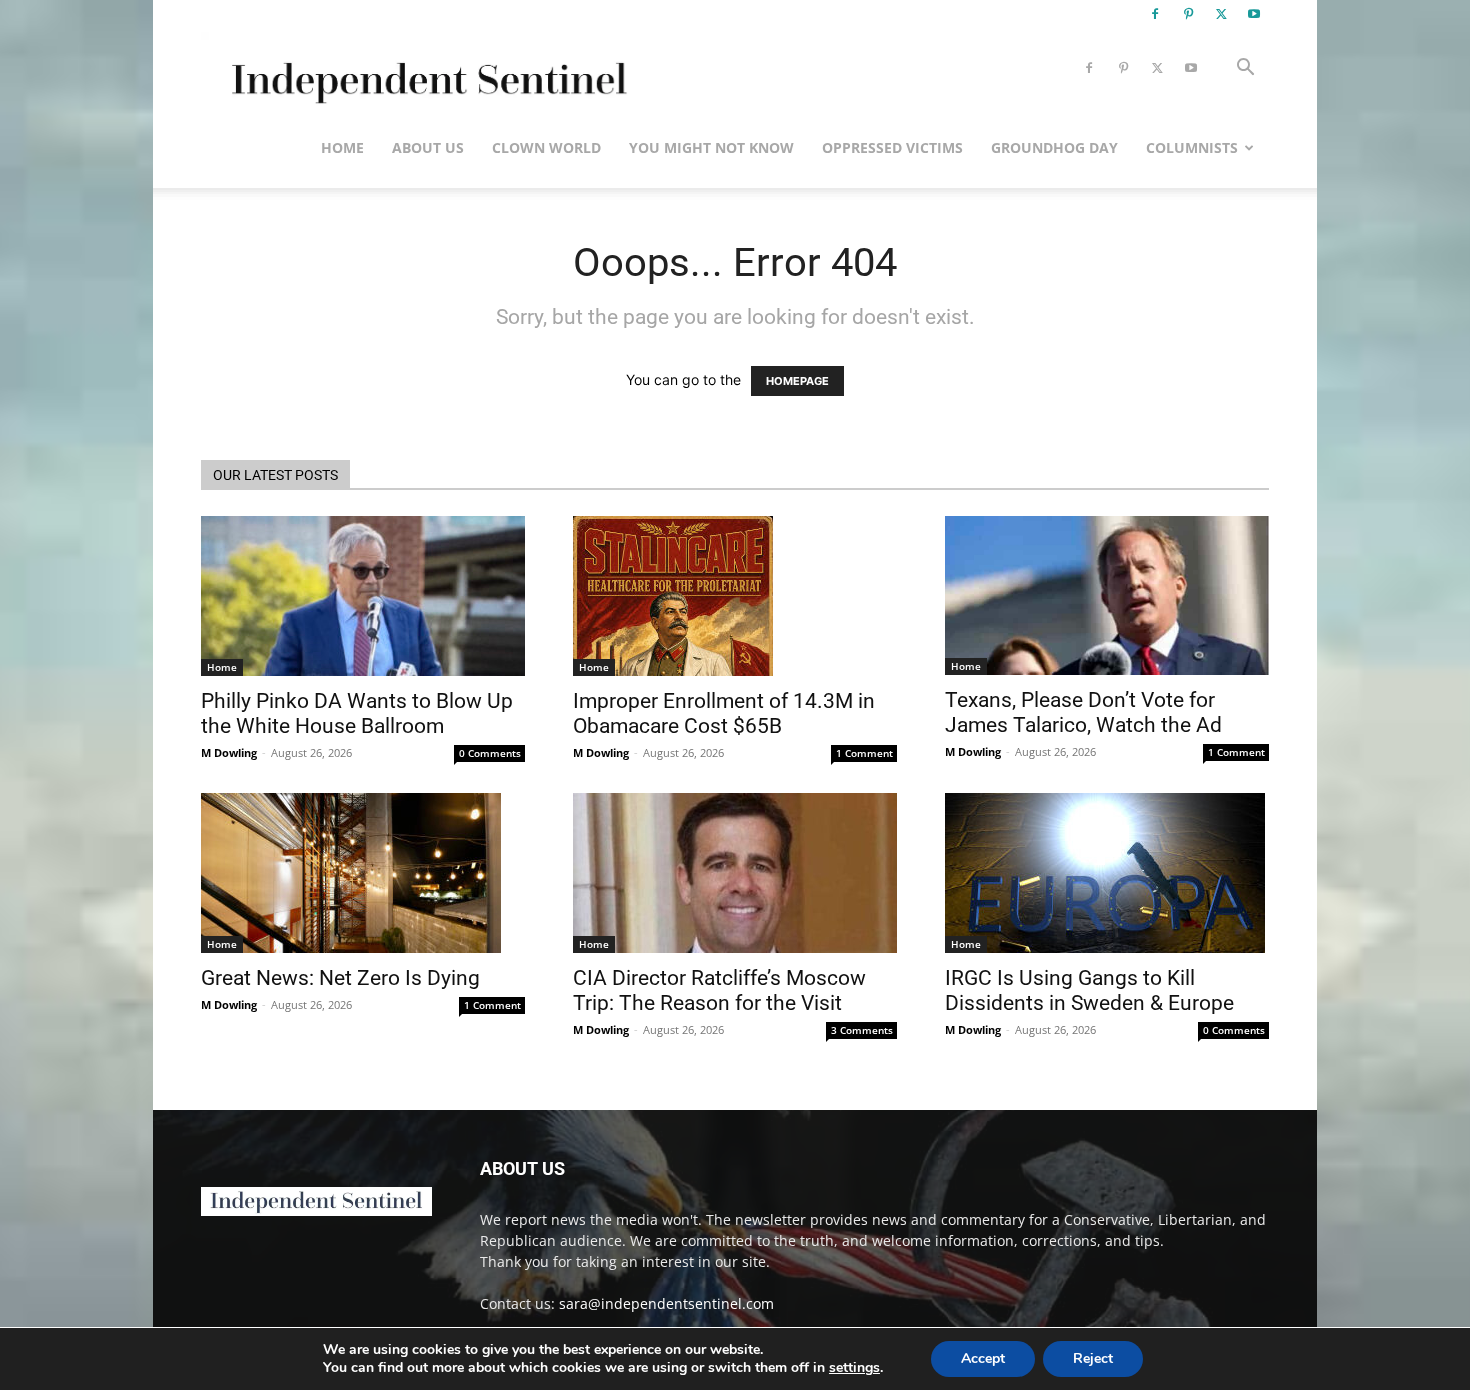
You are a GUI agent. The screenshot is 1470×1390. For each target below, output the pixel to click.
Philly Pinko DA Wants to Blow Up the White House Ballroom (357, 713)
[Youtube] (1254, 14)
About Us (428, 147)
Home (342, 147)
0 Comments (490, 753)
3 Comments (862, 1030)
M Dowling (229, 752)
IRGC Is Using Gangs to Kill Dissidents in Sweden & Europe (1089, 990)
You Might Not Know (711, 147)
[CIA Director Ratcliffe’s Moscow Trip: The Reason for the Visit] (735, 873)
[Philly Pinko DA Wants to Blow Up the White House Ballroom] (363, 596)
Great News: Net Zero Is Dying (340, 978)
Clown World (546, 147)
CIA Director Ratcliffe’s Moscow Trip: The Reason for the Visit (719, 990)
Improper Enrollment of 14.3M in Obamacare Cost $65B (724, 713)
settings (854, 1368)
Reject (1093, 1358)
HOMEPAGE (797, 381)
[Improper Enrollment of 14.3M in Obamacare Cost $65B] (735, 596)
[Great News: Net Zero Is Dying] (363, 873)
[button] (1245, 69)
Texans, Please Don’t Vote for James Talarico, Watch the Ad (1083, 712)
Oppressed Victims (892, 147)
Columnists (1192, 147)
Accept (983, 1358)
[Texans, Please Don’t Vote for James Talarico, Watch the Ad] (1107, 595)
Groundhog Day (1054, 147)
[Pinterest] (1188, 14)
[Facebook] (1155, 14)
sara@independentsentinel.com (666, 1303)
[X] (1221, 14)
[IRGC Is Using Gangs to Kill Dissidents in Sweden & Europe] (1107, 873)
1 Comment (864, 753)
